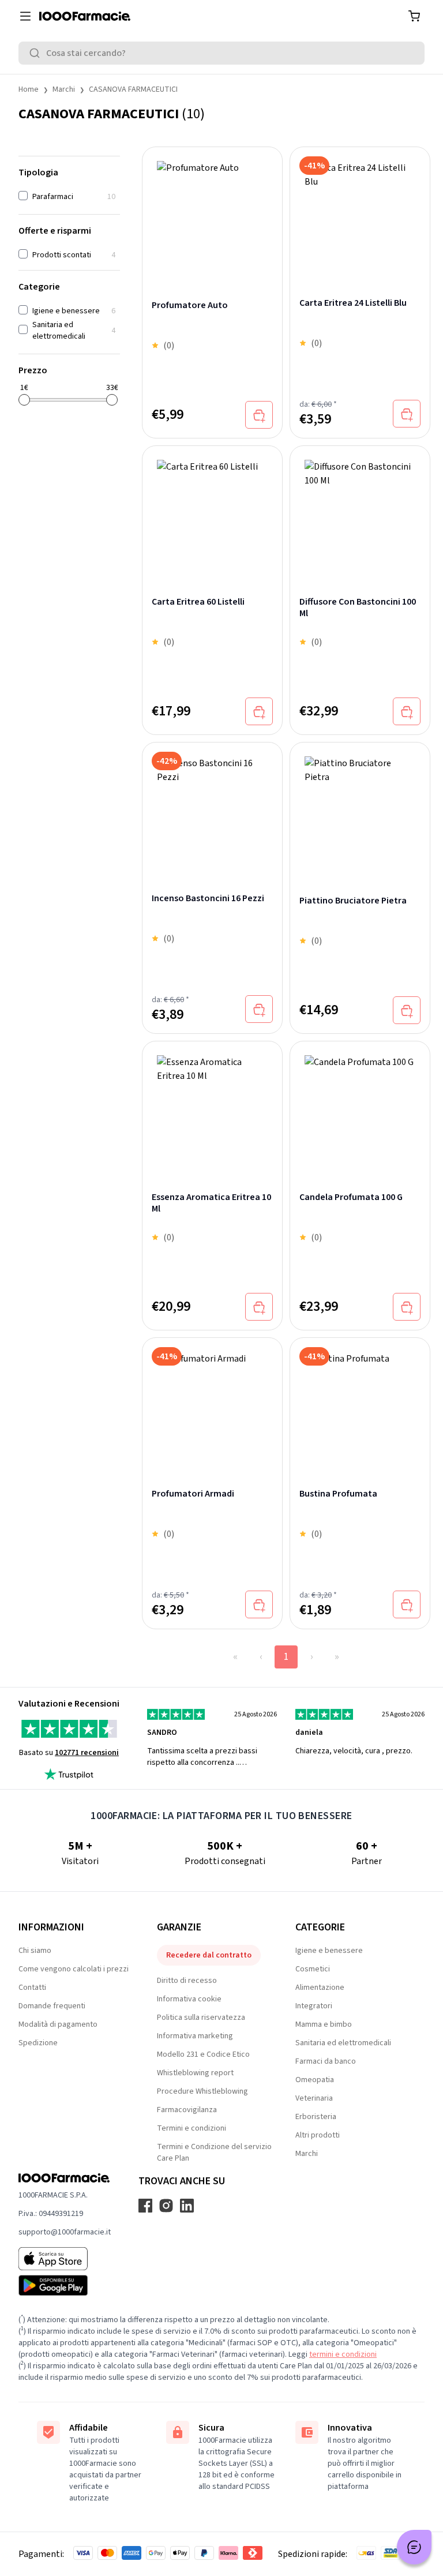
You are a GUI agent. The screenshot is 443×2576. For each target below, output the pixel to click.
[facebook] (145, 2206)
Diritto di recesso (187, 1981)
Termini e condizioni (192, 2128)
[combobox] (221, 53)
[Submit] (37, 53)
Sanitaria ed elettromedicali (343, 2043)
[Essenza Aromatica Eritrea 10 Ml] (212, 1104)
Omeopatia (315, 2080)
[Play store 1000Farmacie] (65, 2285)
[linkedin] (187, 2206)
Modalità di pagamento (58, 2024)
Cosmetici (313, 1969)
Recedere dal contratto (209, 1955)
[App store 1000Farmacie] (65, 2259)
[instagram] (166, 2206)
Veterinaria (314, 2098)
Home (29, 89)
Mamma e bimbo (324, 2024)
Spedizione (38, 2043)
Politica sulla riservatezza (201, 2018)
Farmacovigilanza (187, 2110)
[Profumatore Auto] (212, 211)
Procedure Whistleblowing (202, 2091)
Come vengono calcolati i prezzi (74, 1969)
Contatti (32, 1988)
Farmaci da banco (326, 2061)
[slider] (24, 400)
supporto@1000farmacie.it (65, 2232)
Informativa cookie (189, 1999)
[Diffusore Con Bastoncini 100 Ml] (360, 508)
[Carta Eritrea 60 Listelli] (212, 508)
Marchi (64, 89)
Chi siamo (35, 1951)
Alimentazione (320, 1988)
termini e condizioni (343, 2354)
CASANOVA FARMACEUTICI (133, 89)
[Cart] (414, 16)
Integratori (314, 2006)
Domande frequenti (52, 2006)
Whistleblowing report (195, 2073)
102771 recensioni (87, 1753)
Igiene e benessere (329, 1951)
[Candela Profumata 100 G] (360, 1104)
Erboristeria (316, 2117)
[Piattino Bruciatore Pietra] (360, 806)
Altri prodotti (318, 2135)
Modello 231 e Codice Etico (203, 2054)
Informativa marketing (195, 2036)
